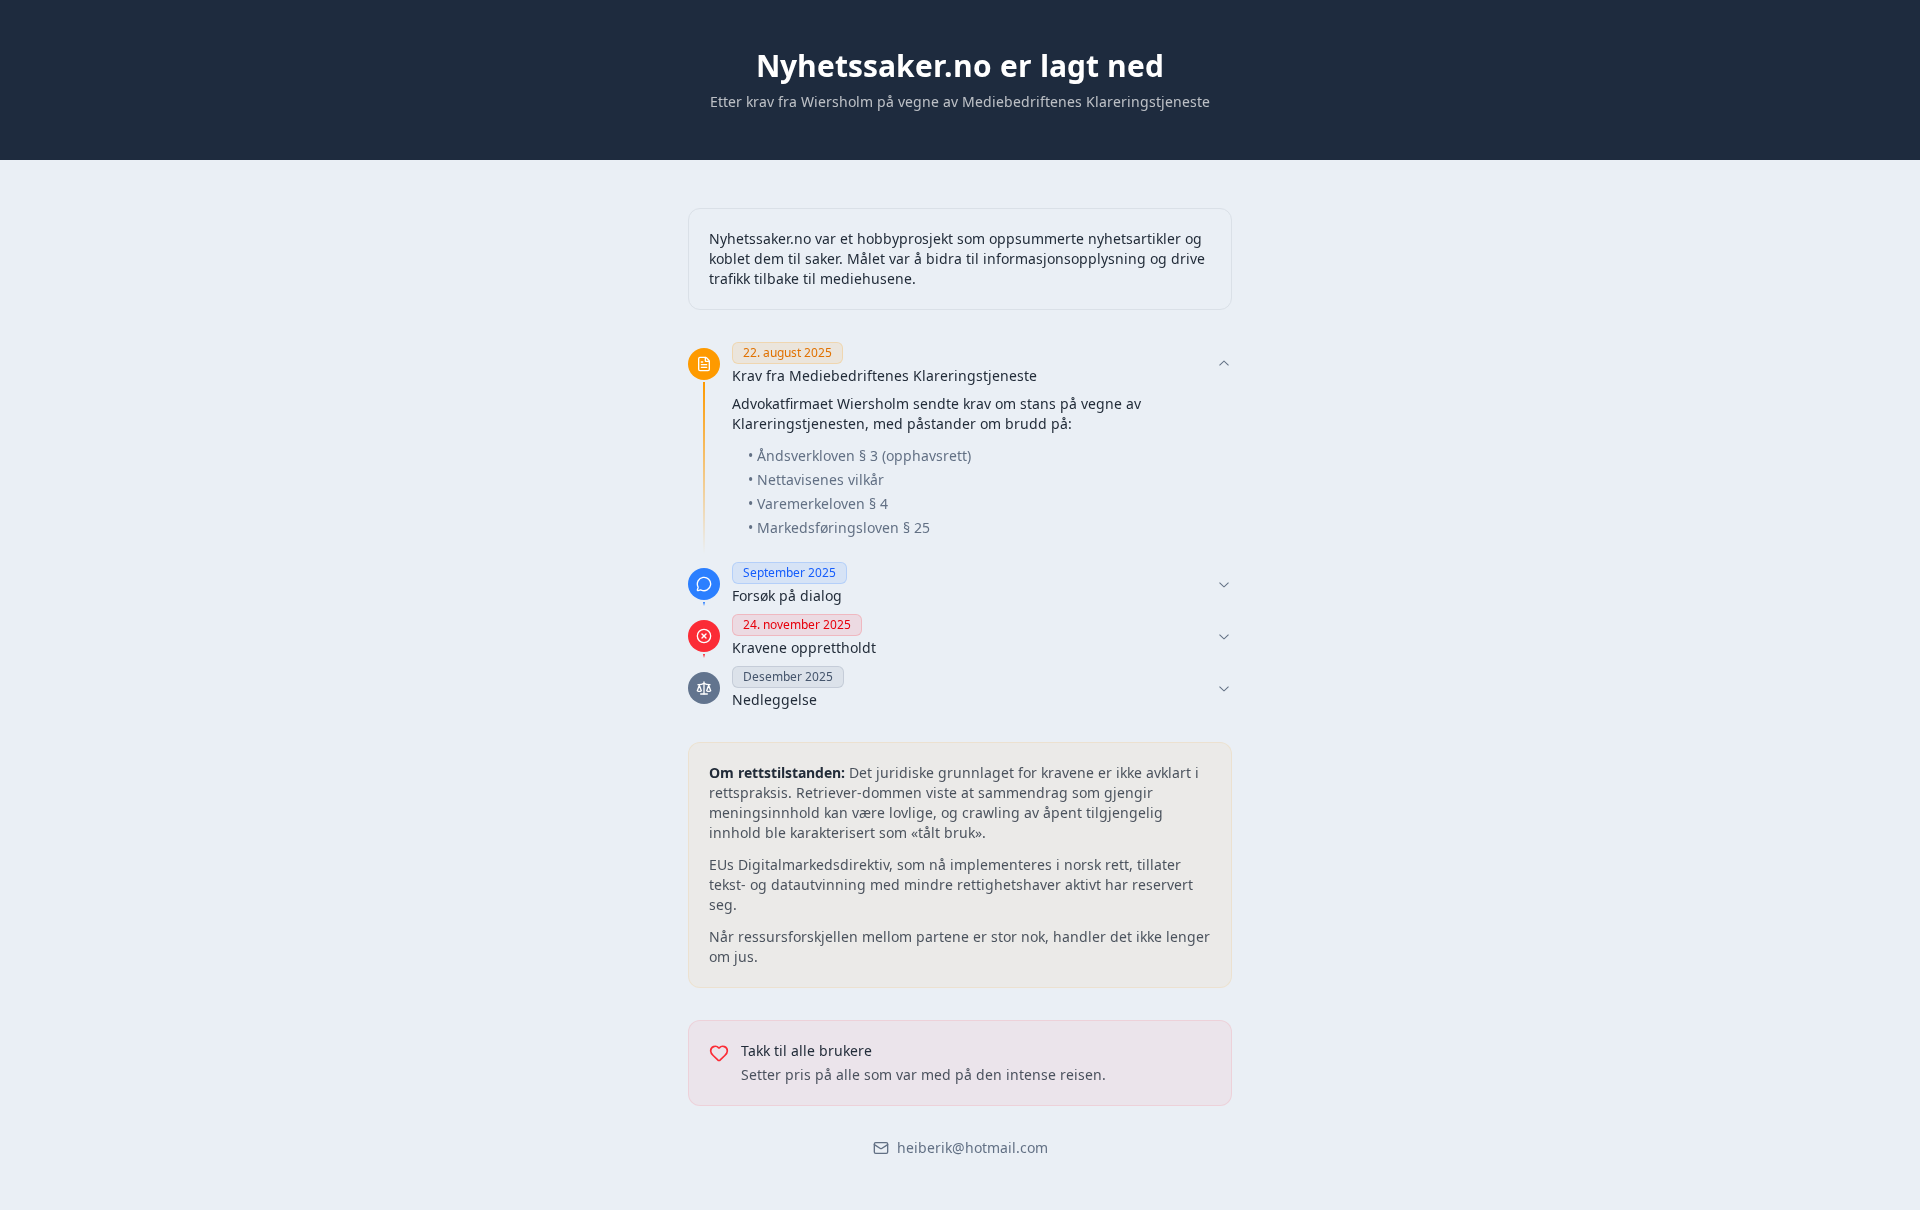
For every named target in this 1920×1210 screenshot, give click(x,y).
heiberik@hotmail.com (972, 1147)
